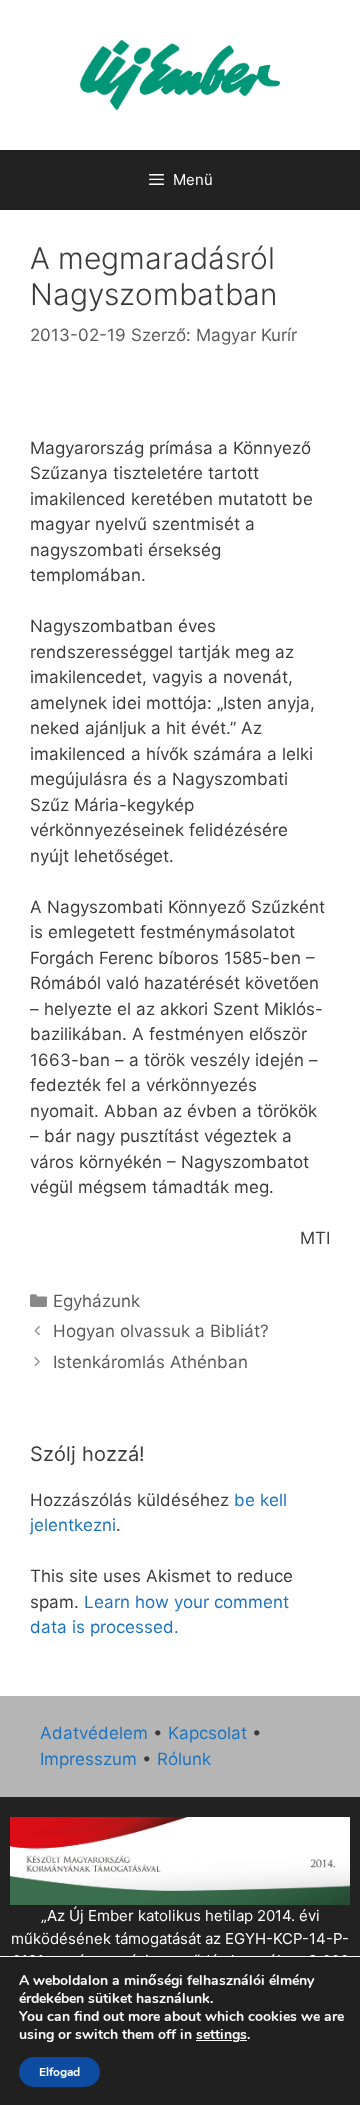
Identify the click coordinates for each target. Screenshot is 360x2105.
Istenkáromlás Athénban (150, 1362)
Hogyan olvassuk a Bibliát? (161, 1331)
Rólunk (184, 1759)
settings (221, 2035)
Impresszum (88, 1759)
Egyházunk (96, 1301)
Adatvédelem (94, 1733)
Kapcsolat (207, 1733)
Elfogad (59, 2072)
